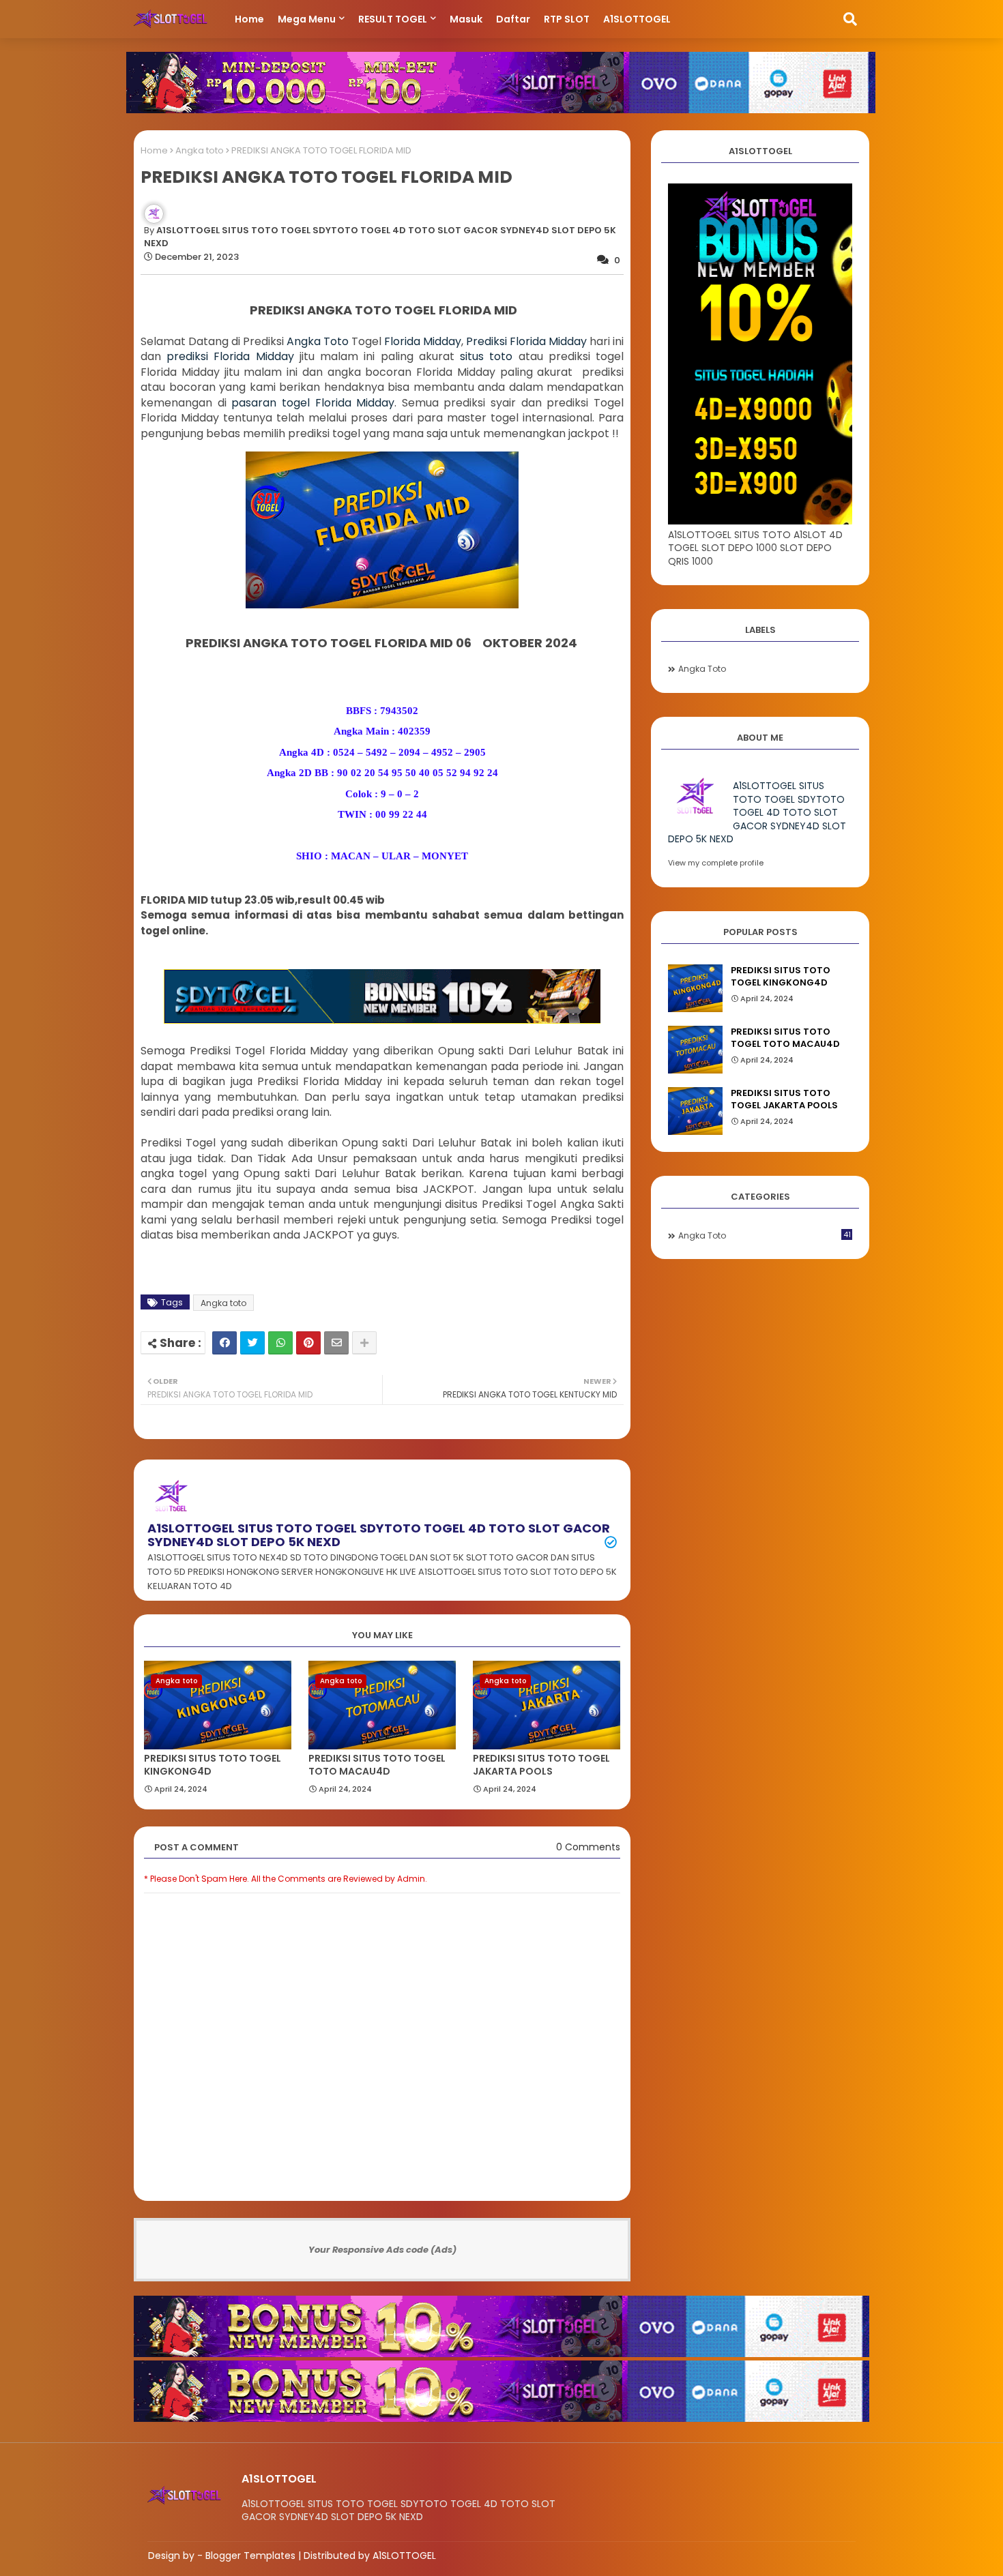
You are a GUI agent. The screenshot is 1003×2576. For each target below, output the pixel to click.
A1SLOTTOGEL (637, 19)
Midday (442, 341)
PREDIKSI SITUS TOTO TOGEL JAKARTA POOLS (541, 1765)
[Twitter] (252, 1343)
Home (249, 19)
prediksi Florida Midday (230, 356)
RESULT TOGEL (393, 19)
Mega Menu (307, 19)
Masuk (466, 19)
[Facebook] (224, 1343)
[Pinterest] (308, 1343)
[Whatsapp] (280, 1343)
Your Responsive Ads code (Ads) (382, 2250)
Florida (404, 341)
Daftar (513, 19)
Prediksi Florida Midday (526, 341)
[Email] (336, 1343)
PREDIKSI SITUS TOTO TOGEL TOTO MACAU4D (377, 1765)
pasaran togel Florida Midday (313, 403)
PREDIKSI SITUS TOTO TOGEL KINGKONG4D (213, 1765)
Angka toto (200, 150)
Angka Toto (318, 341)
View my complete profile (716, 863)
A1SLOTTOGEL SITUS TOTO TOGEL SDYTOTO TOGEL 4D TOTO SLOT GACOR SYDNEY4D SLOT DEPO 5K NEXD (379, 1535)
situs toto (486, 356)
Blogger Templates (250, 2556)
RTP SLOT (567, 19)
